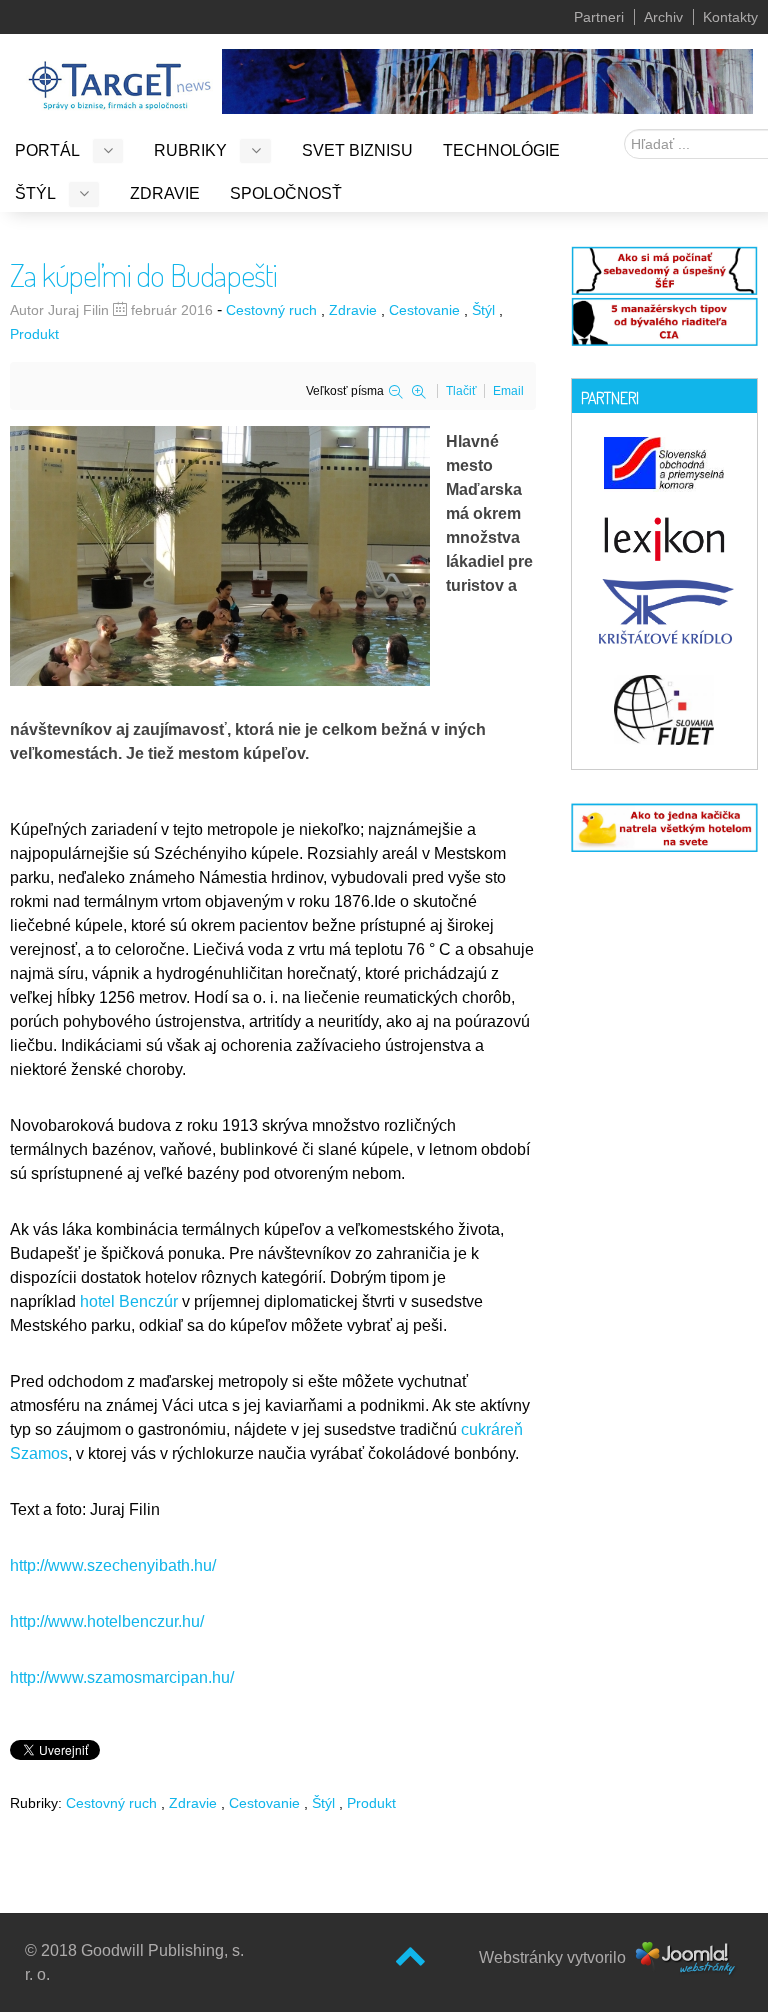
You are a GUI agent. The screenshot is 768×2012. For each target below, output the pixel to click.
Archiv (663, 17)
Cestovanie (424, 310)
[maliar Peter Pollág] (487, 79)
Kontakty (730, 17)
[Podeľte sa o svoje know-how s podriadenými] (664, 268)
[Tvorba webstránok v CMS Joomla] (686, 1957)
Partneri (599, 17)
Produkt (34, 334)
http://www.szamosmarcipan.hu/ (122, 1677)
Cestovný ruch (271, 310)
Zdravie (353, 310)
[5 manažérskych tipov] (664, 319)
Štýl (483, 310)
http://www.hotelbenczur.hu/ (107, 1621)
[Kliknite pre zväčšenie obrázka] (220, 554)
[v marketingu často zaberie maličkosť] (664, 826)
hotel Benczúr (131, 1301)
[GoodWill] (119, 76)
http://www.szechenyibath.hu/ (113, 1565)
